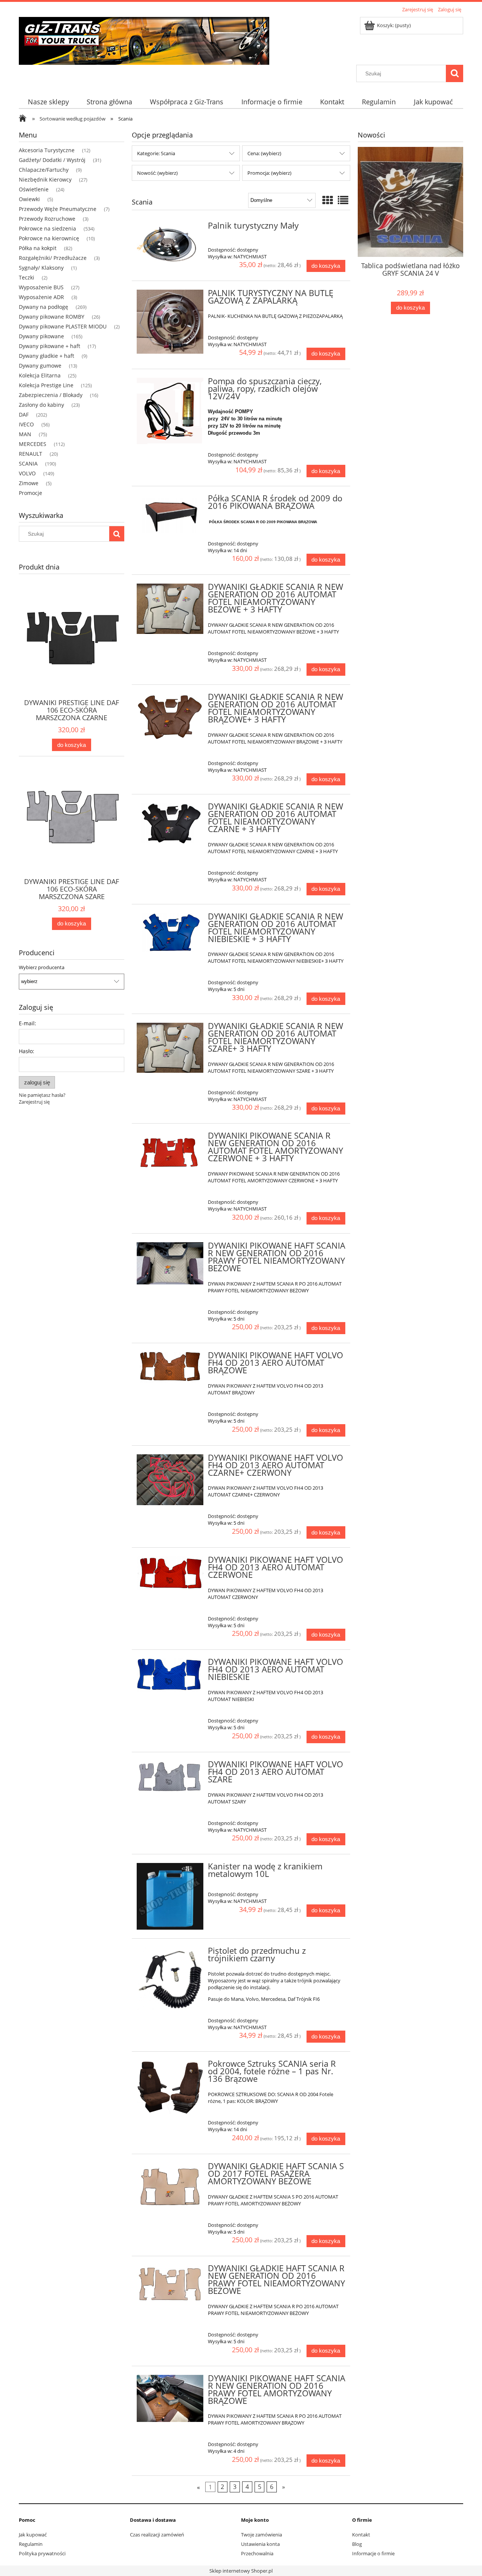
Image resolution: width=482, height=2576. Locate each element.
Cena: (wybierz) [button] (264, 153)
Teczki (27, 277)
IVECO (26, 424)
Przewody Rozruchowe (47, 219)
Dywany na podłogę (43, 307)
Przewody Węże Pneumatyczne (58, 209)
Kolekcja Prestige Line (46, 385)
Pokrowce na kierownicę (49, 238)
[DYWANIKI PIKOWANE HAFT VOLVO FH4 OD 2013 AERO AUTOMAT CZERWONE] (170, 1573)
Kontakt (361, 2535)
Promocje (31, 493)
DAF (24, 415)
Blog (357, 2544)
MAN (25, 434)
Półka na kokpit (38, 248)
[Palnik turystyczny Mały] (170, 244)
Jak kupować (33, 2535)
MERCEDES (33, 444)
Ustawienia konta (260, 2544)
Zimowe (29, 483)
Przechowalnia (257, 2553)
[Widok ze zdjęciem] (328, 200)
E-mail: (27, 1023)
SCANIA (28, 463)
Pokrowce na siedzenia (47, 228)
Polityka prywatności (42, 2553)
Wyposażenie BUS (41, 287)
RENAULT (31, 454)
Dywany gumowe (40, 366)
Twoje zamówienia (262, 2535)
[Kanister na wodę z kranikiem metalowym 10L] (170, 1896)
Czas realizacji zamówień (157, 2535)
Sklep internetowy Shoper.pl (241, 2571)
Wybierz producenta (42, 967)
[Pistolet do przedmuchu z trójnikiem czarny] (170, 1979)
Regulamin (31, 2544)
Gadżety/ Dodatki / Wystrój (52, 160)
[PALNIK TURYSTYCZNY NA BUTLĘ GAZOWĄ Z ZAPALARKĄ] (170, 322)
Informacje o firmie (373, 2553)
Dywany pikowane (41, 336)
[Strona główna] (144, 40)
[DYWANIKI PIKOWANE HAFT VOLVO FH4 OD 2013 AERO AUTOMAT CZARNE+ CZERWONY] (170, 1480)
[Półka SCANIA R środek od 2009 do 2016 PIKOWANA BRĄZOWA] (170, 514)
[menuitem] (48, 102)
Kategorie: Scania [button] (156, 153)
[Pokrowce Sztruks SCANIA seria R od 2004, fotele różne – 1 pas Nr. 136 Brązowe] (170, 2087)
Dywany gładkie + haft (47, 356)
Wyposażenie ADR (41, 297)
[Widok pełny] (343, 200)
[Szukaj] (455, 73)
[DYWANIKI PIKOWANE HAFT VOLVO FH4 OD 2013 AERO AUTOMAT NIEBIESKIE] (170, 1676)
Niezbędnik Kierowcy (45, 179)
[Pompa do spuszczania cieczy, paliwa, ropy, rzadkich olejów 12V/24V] (170, 411)
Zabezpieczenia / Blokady (51, 395)
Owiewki (29, 199)
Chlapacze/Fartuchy (44, 170)
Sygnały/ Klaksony (41, 268)
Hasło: (27, 1051)
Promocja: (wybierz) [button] (269, 173)
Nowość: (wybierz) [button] (157, 173)
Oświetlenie (34, 189)
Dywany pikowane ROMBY (52, 317)
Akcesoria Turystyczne (47, 150)
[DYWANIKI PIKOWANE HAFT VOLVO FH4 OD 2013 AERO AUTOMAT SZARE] (170, 1777)
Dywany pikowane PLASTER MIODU (63, 326)
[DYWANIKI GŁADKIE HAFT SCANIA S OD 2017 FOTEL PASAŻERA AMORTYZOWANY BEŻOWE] (170, 2186)
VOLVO (27, 473)
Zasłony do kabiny (41, 405)
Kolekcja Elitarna (40, 375)
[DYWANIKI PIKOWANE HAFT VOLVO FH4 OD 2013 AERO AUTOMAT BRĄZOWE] (170, 1367)
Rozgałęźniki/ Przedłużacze (53, 258)
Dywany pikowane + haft (50, 346)
